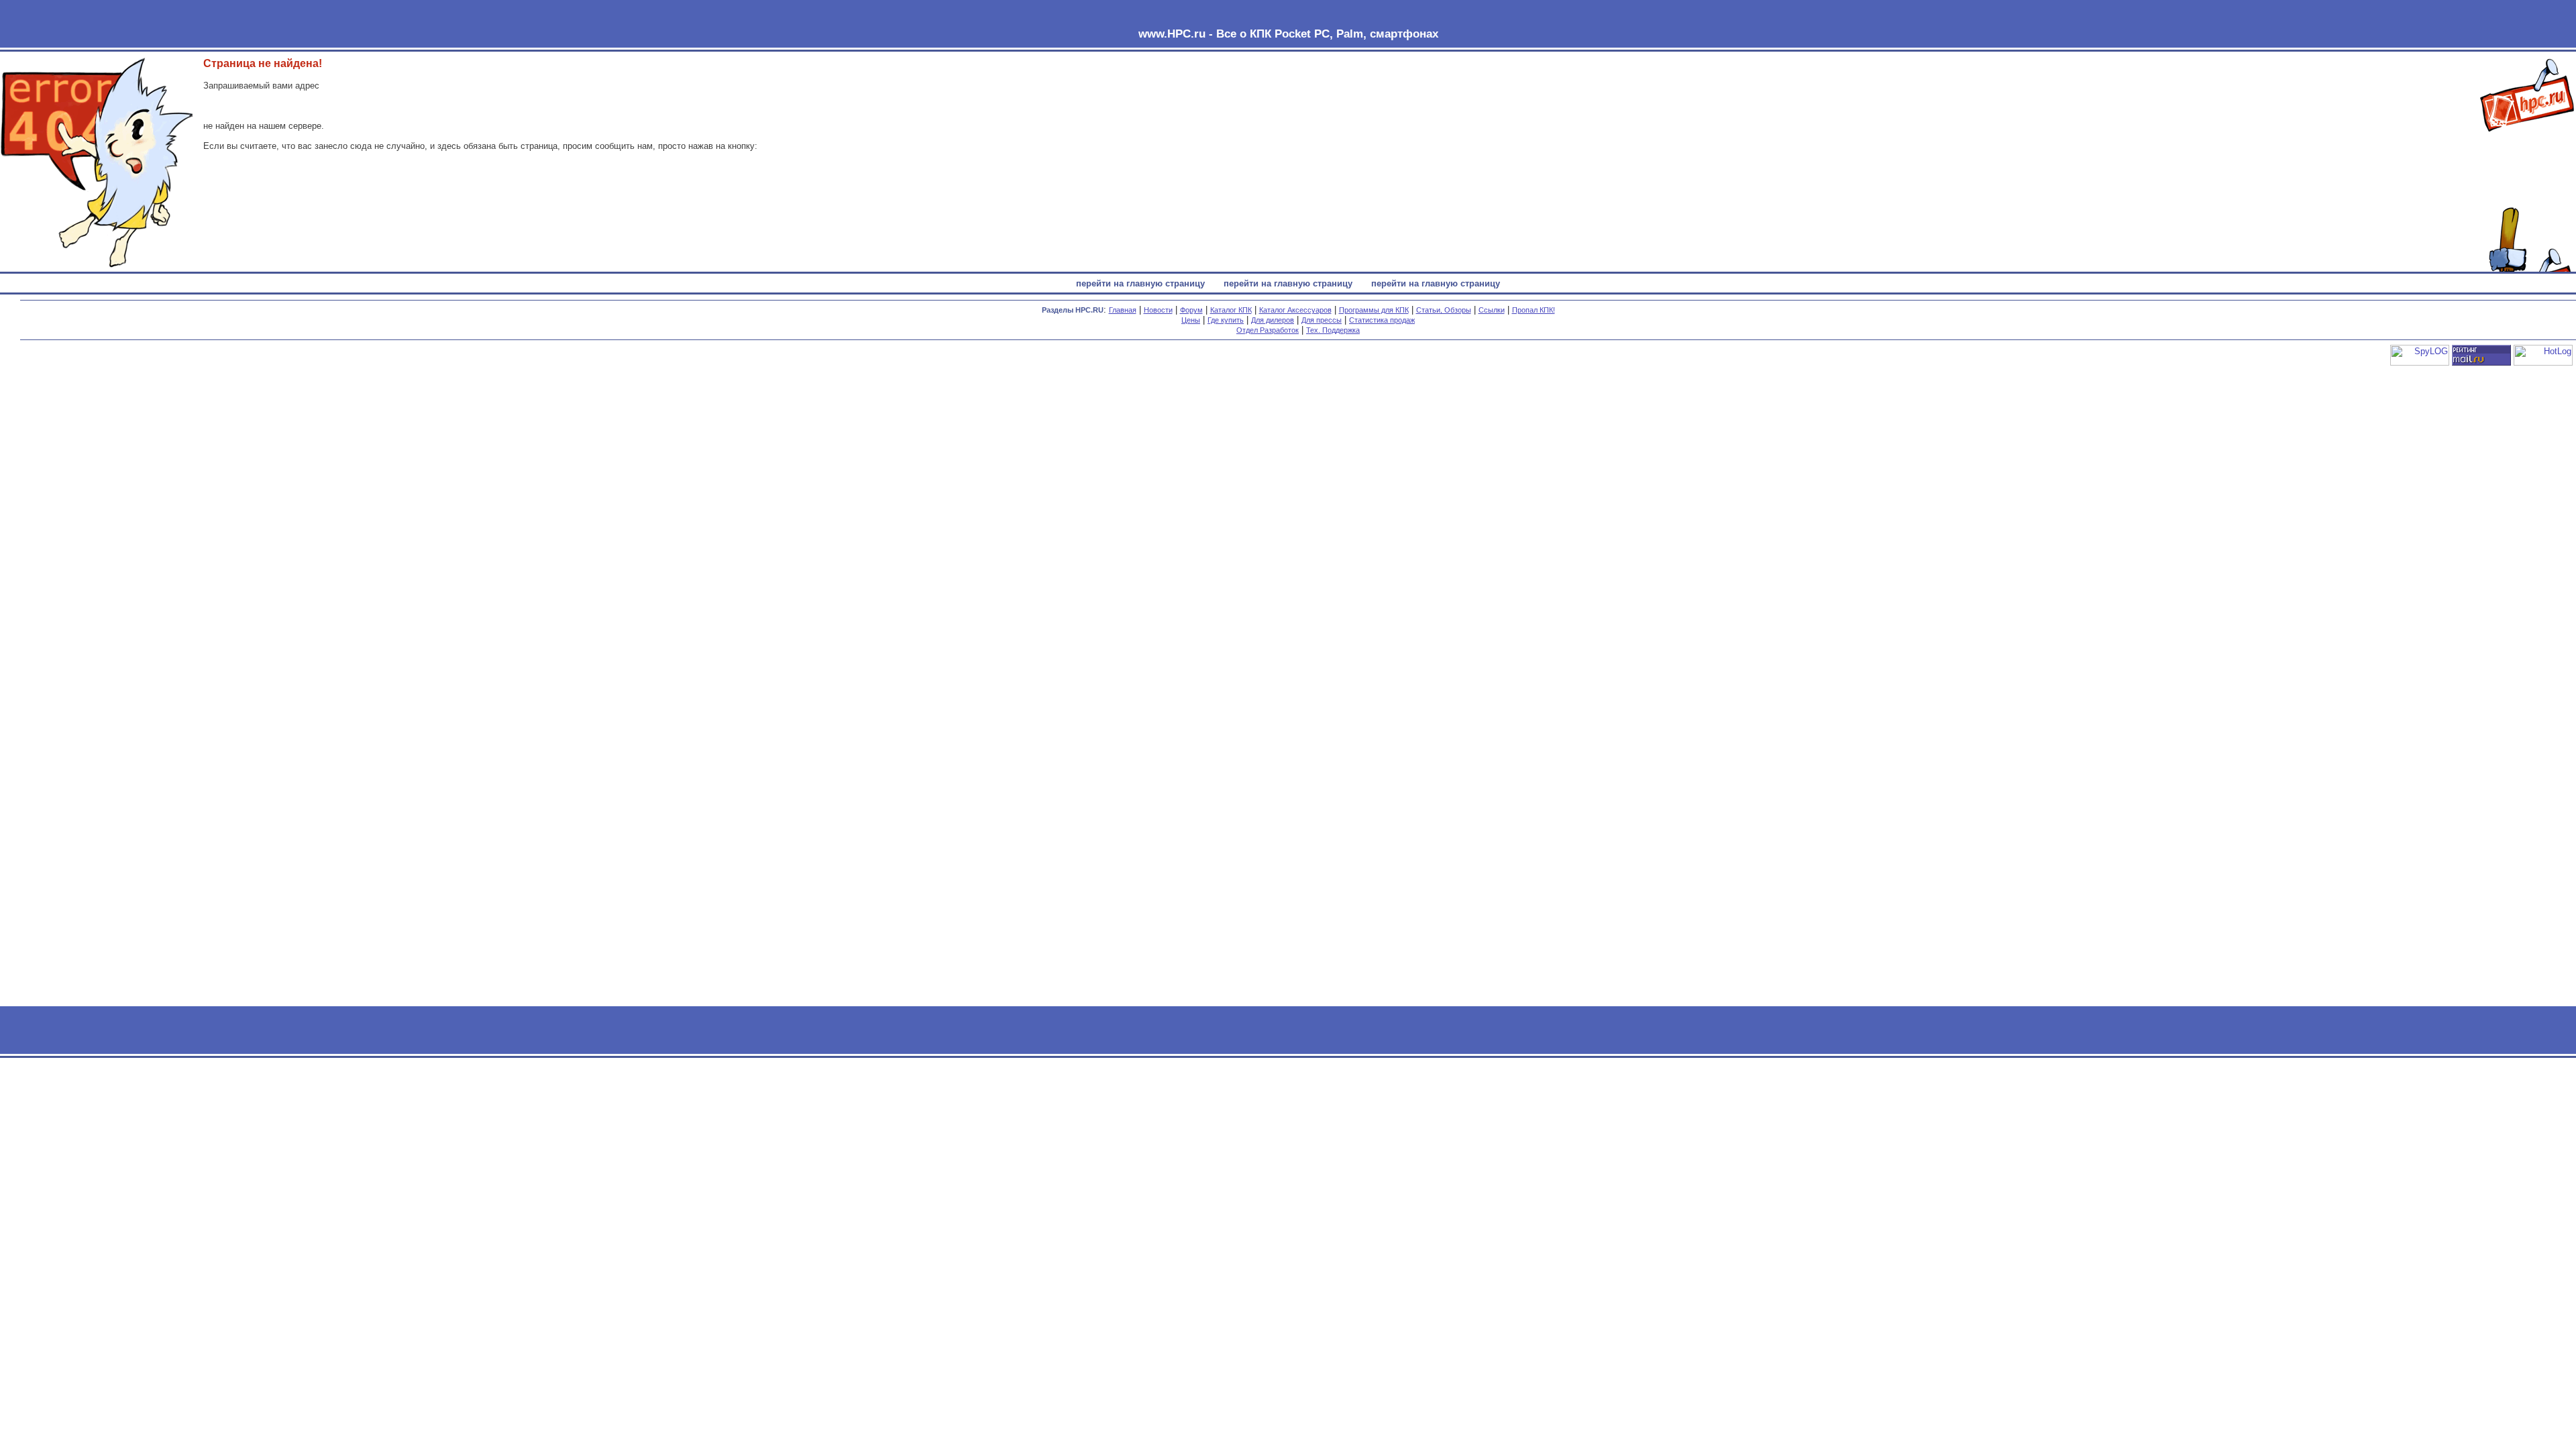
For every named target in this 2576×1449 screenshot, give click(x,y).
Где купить (1226, 320)
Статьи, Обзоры (1444, 310)
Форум (1191, 310)
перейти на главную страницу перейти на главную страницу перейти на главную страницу (1288, 283)
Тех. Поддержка (1333, 330)
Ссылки (1492, 310)
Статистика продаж (1382, 320)
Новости (1158, 310)
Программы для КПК (1374, 310)
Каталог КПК (1231, 310)
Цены (1191, 320)
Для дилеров (1273, 320)
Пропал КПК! (1534, 310)
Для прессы (1322, 320)
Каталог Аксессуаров (1295, 310)
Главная (1123, 310)
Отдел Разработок (1268, 330)
